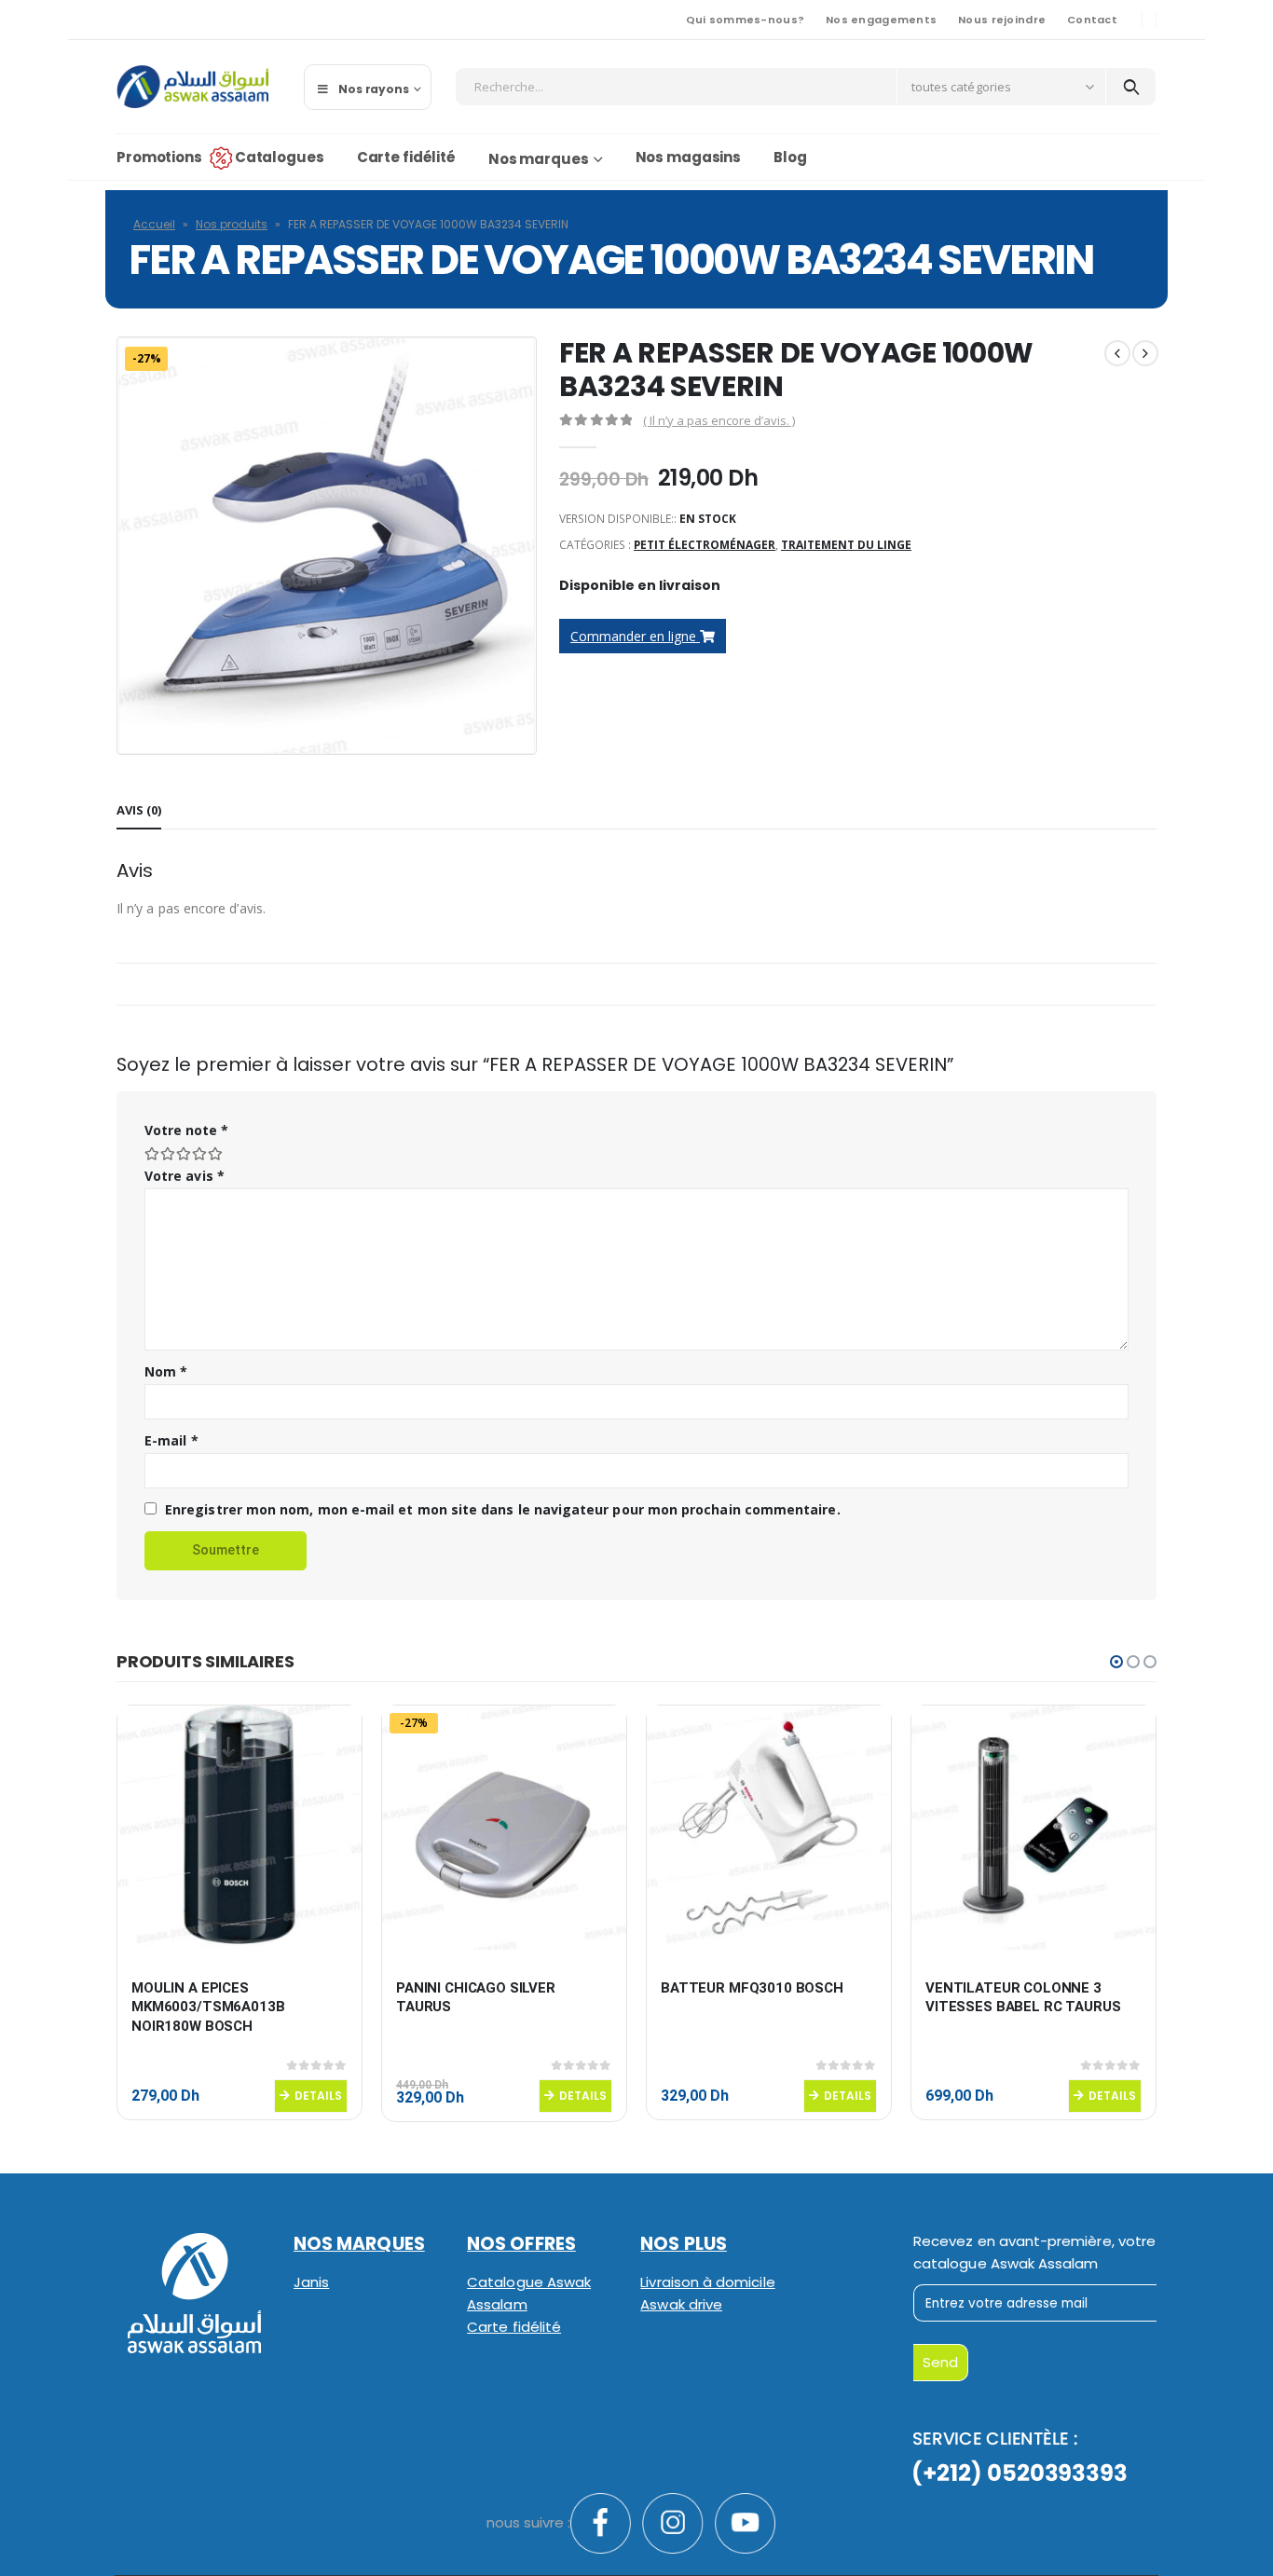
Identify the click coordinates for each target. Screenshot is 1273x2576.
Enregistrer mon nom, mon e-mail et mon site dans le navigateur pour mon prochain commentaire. (503, 1509)
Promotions (159, 157)
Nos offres (521, 2244)
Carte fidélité (406, 157)
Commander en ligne (635, 636)
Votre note (186, 1130)
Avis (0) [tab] (139, 810)
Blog (790, 157)
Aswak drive (681, 2304)
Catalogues (280, 157)
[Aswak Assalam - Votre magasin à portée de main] (192, 87)
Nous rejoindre (1002, 20)
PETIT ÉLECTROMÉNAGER (705, 545)
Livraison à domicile (707, 2282)
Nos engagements (881, 20)
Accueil (154, 224)
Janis (311, 2282)
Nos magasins (689, 157)
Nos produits (232, 224)
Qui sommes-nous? (745, 20)
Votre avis (185, 1176)
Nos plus (684, 2244)
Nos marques (539, 159)
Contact (1092, 20)
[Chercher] (1131, 87)
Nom (166, 1371)
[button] (1116, 1662)
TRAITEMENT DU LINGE (846, 545)
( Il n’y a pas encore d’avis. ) (719, 420)
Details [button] (318, 2096)
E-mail (171, 1440)
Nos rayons (374, 89)
